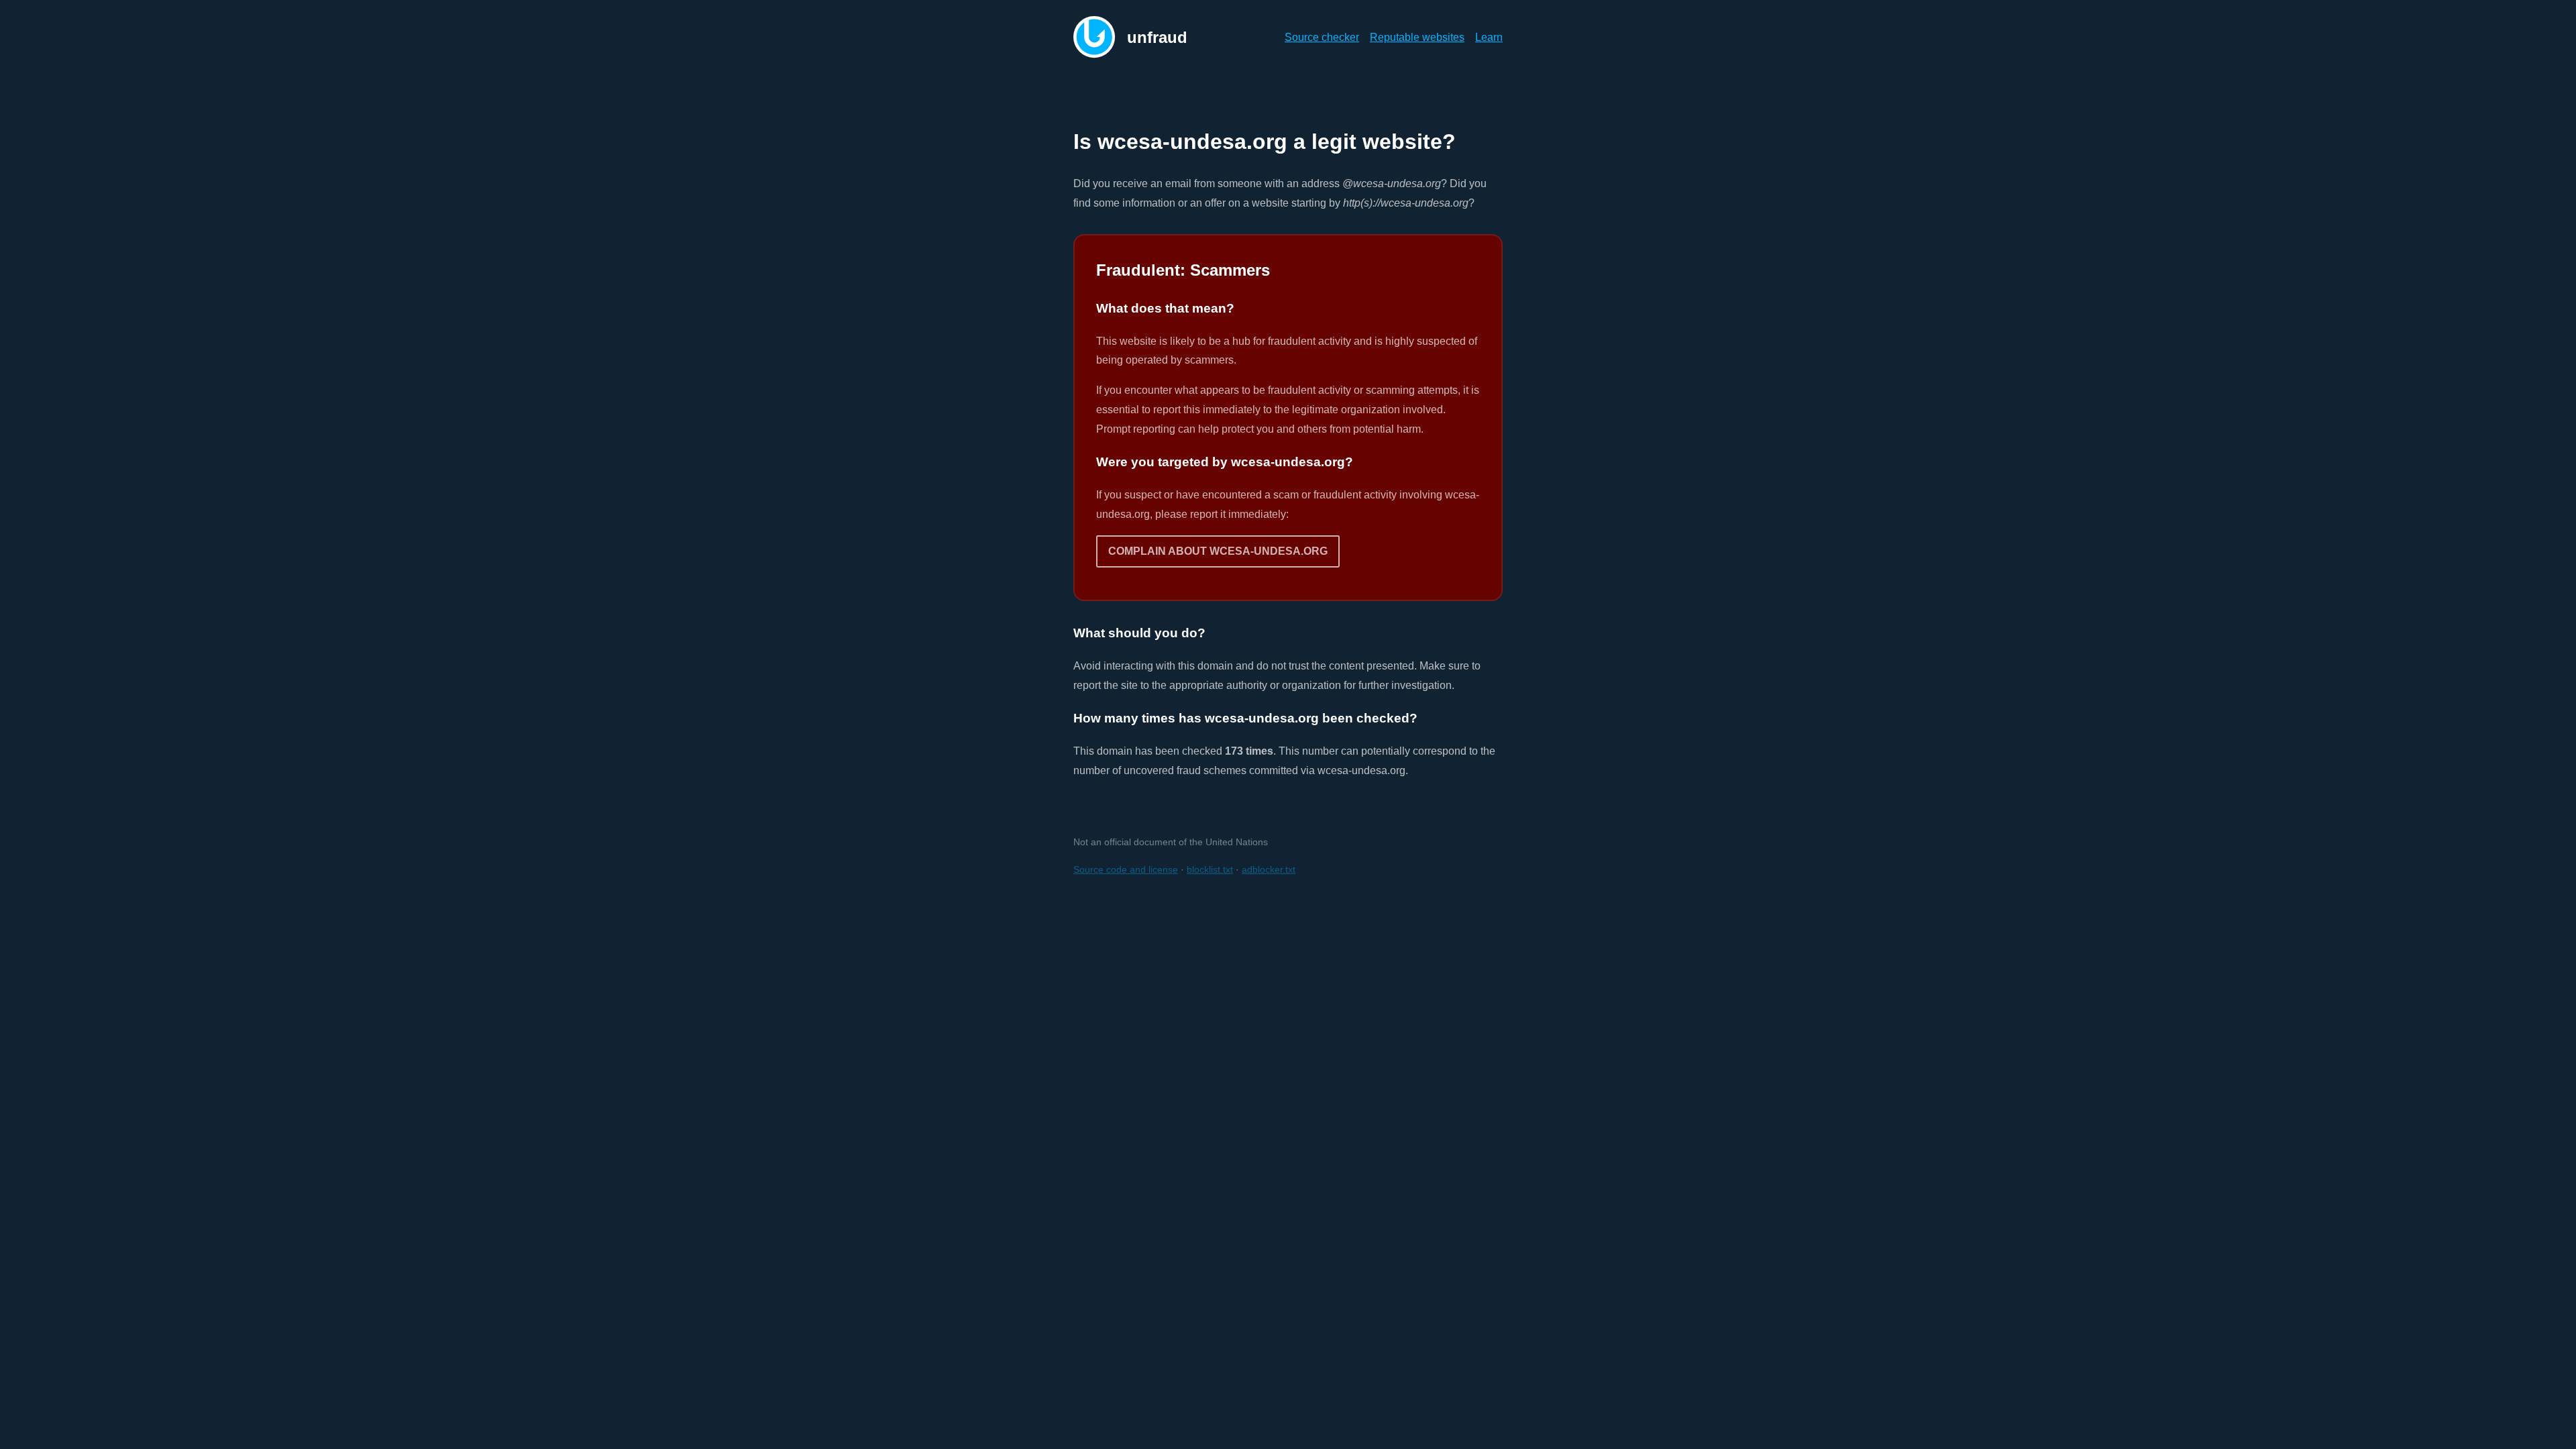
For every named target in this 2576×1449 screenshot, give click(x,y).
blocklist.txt (1210, 869)
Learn (1489, 37)
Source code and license (1126, 869)
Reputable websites (1417, 37)
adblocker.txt (1269, 869)
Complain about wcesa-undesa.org (1218, 551)
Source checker (1322, 37)
